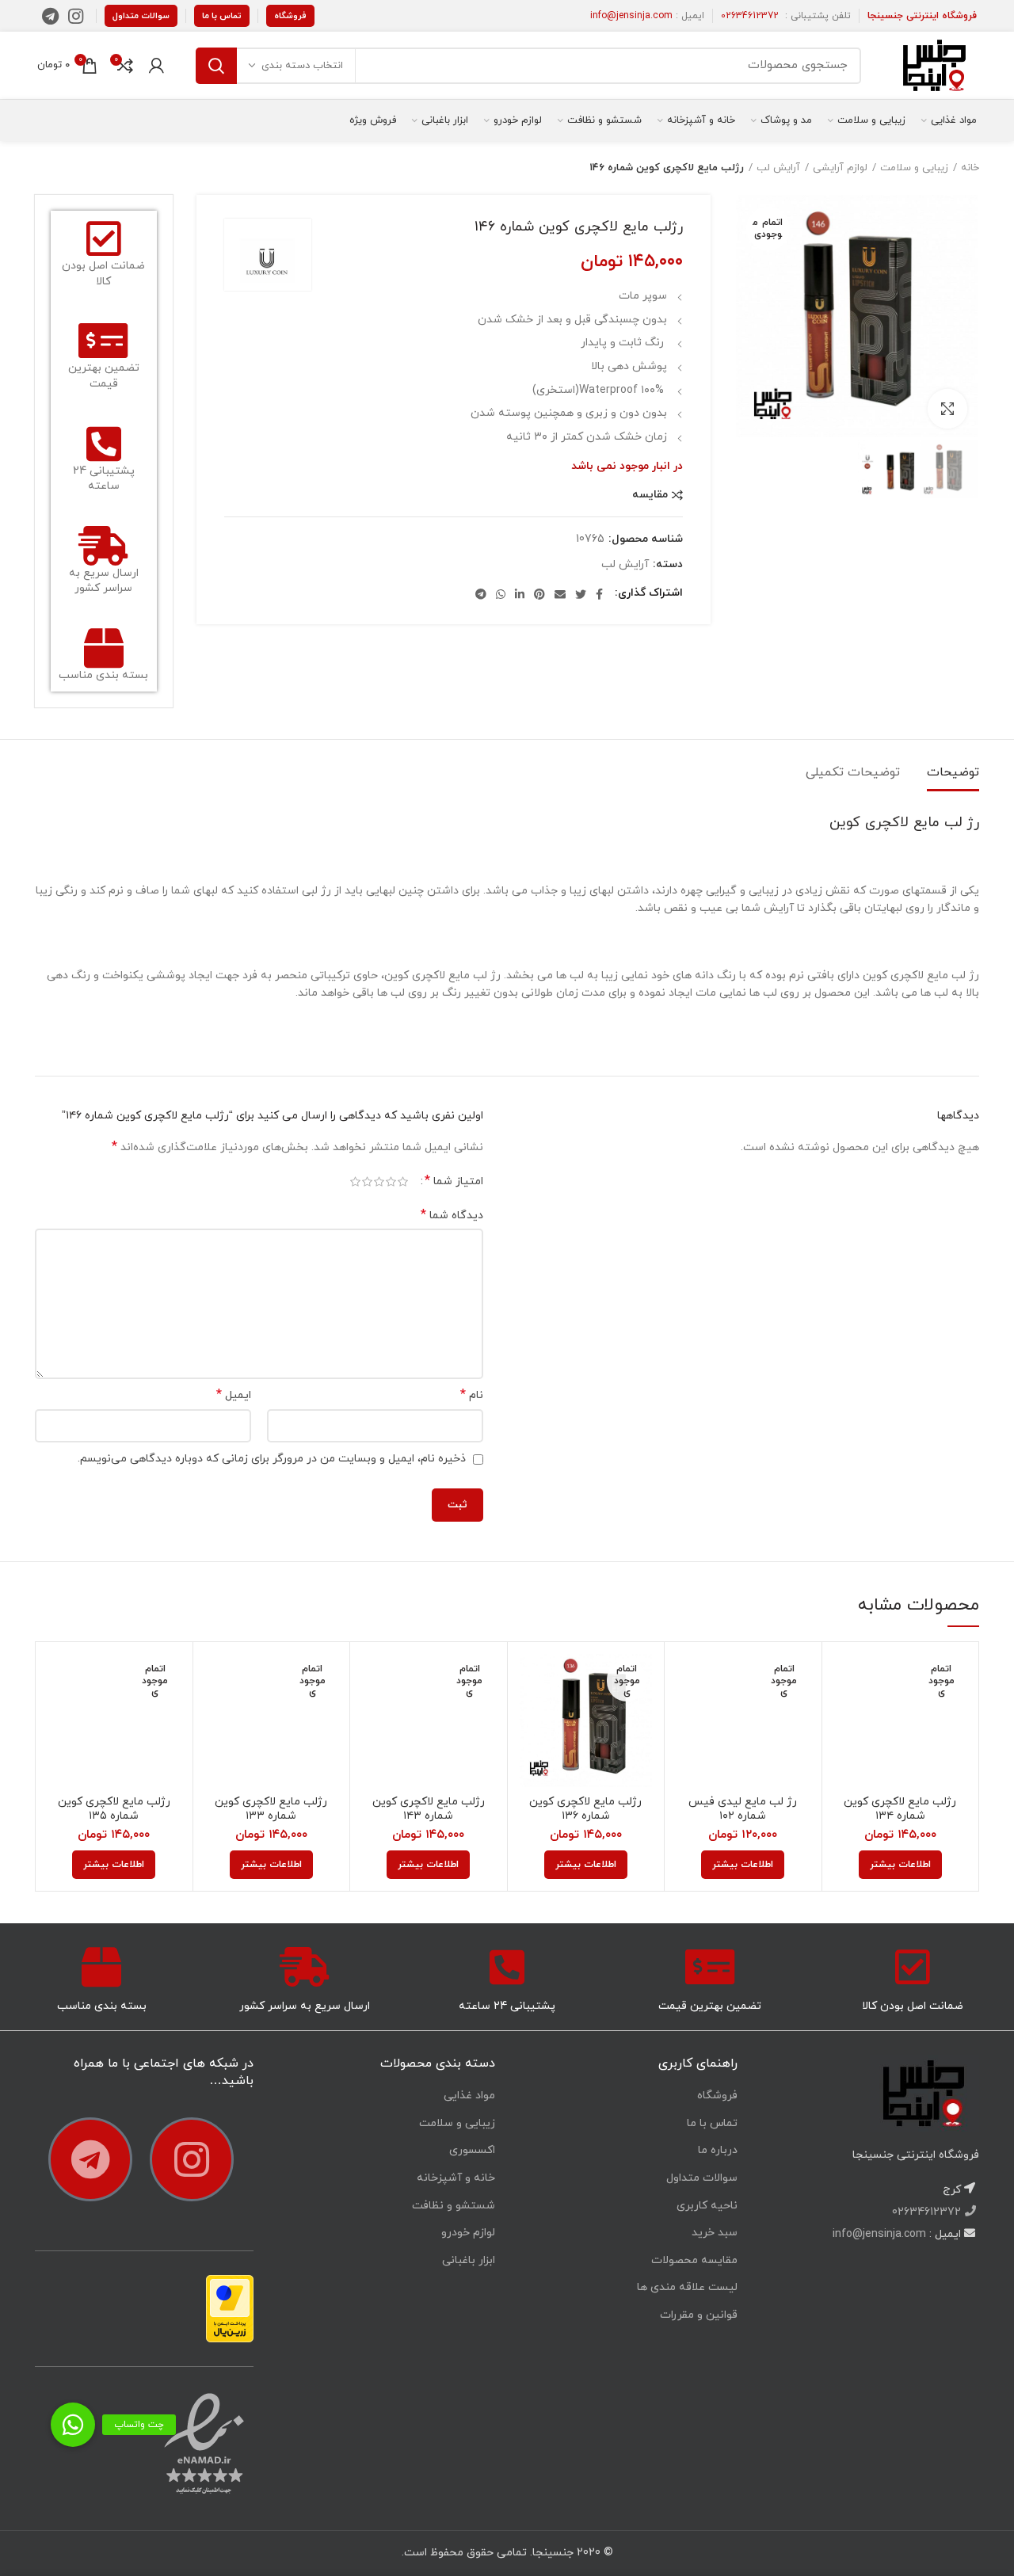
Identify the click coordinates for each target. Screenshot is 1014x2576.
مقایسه (650, 495)
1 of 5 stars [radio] (403, 1182)
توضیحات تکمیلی (853, 772)
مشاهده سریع (846, 1715)
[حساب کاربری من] (156, 66)
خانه (970, 168)
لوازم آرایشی (840, 168)
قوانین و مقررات (699, 2315)
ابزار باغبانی (469, 2260)
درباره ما (718, 2150)
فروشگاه (290, 16)
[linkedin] (520, 594)
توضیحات (953, 772)
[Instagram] (76, 16)
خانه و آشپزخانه (456, 2178)
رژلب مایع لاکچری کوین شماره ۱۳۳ (271, 1809)
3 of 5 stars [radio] (379, 1182)
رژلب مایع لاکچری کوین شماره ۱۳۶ (585, 1809)
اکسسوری (472, 2150)
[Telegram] (50, 16)
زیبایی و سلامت (914, 168)
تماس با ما (222, 16)
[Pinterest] (539, 594)
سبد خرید (715, 2233)
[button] (73, 2425)
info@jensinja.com (631, 16)
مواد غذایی (469, 2096)
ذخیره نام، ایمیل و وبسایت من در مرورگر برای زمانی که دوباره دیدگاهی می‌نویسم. (272, 1459)
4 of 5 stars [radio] (367, 1182)
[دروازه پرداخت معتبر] (230, 2308)
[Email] (560, 594)
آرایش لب (778, 168)
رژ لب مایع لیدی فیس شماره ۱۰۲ (743, 1809)
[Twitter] (581, 594)
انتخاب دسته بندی (302, 66)
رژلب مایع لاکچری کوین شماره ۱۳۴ (900, 1809)
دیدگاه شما (452, 1216)
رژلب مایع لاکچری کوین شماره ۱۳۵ (114, 1809)
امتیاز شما (454, 1181)
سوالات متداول (141, 16)
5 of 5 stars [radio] (355, 1182)
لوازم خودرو (468, 2233)
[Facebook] (599, 594)
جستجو (216, 66)
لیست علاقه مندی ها (687, 2287)
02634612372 (750, 16)
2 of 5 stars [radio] (391, 1182)
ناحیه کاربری (707, 2206)
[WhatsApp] (501, 594)
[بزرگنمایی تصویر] (947, 409)
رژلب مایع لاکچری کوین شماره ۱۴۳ (429, 1809)
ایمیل (234, 1395)
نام (472, 1395)
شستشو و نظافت (454, 2206)
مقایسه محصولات (694, 2260)
